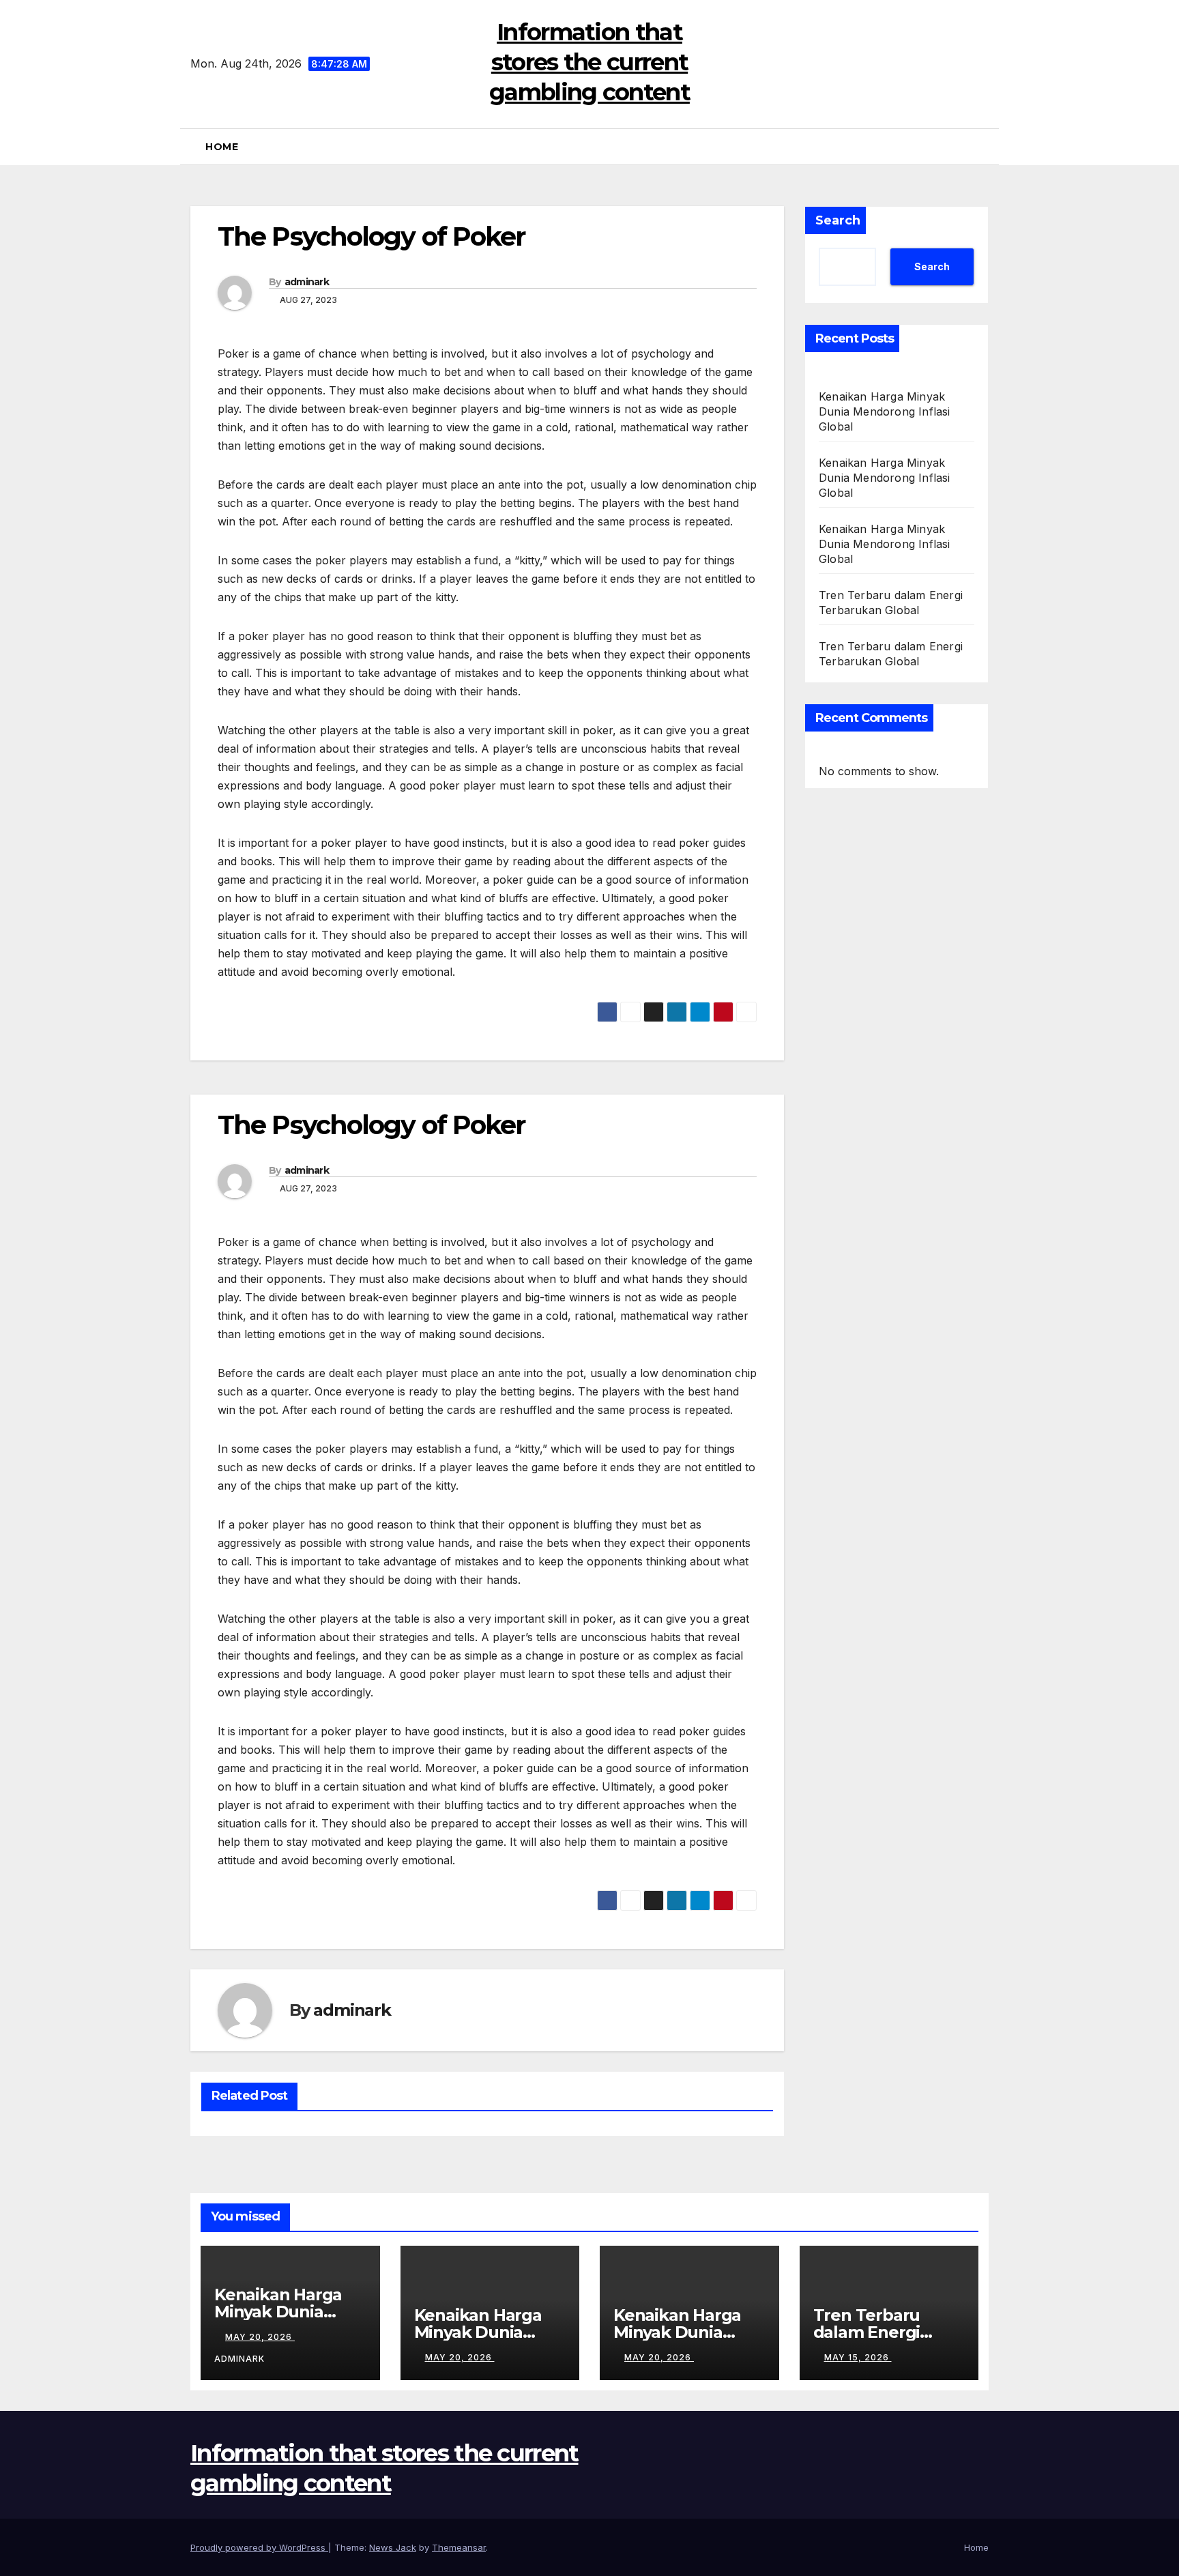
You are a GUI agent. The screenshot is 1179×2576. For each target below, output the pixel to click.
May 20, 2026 (260, 2337)
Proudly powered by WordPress (259, 2547)
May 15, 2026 (858, 2357)
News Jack (393, 2547)
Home (222, 147)
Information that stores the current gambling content (589, 62)
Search (838, 220)
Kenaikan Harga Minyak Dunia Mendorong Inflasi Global (885, 411)
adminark (307, 282)
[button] (985, 147)
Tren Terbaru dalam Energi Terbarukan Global (889, 2332)
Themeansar (459, 2547)
